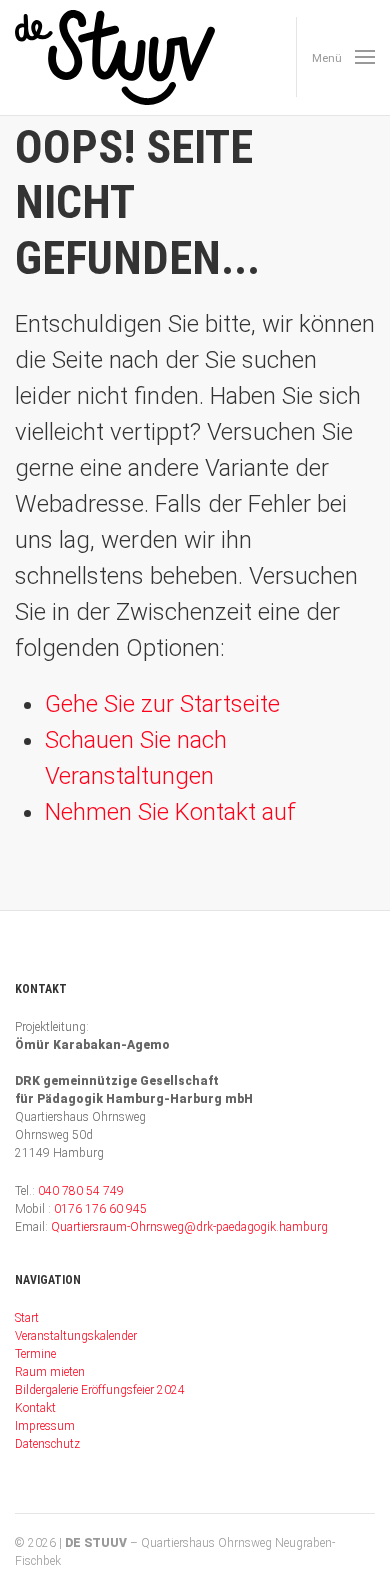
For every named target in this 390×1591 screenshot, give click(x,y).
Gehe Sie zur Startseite (162, 704)
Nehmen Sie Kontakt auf (170, 812)
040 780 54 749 (81, 1191)
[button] (336, 57)
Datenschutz (47, 1444)
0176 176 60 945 (100, 1209)
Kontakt (35, 1408)
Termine (35, 1354)
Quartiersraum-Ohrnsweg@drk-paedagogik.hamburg (189, 1227)
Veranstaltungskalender (76, 1336)
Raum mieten (50, 1372)
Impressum (45, 1426)
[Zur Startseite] (115, 57)
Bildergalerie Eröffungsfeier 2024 (100, 1390)
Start (27, 1318)
